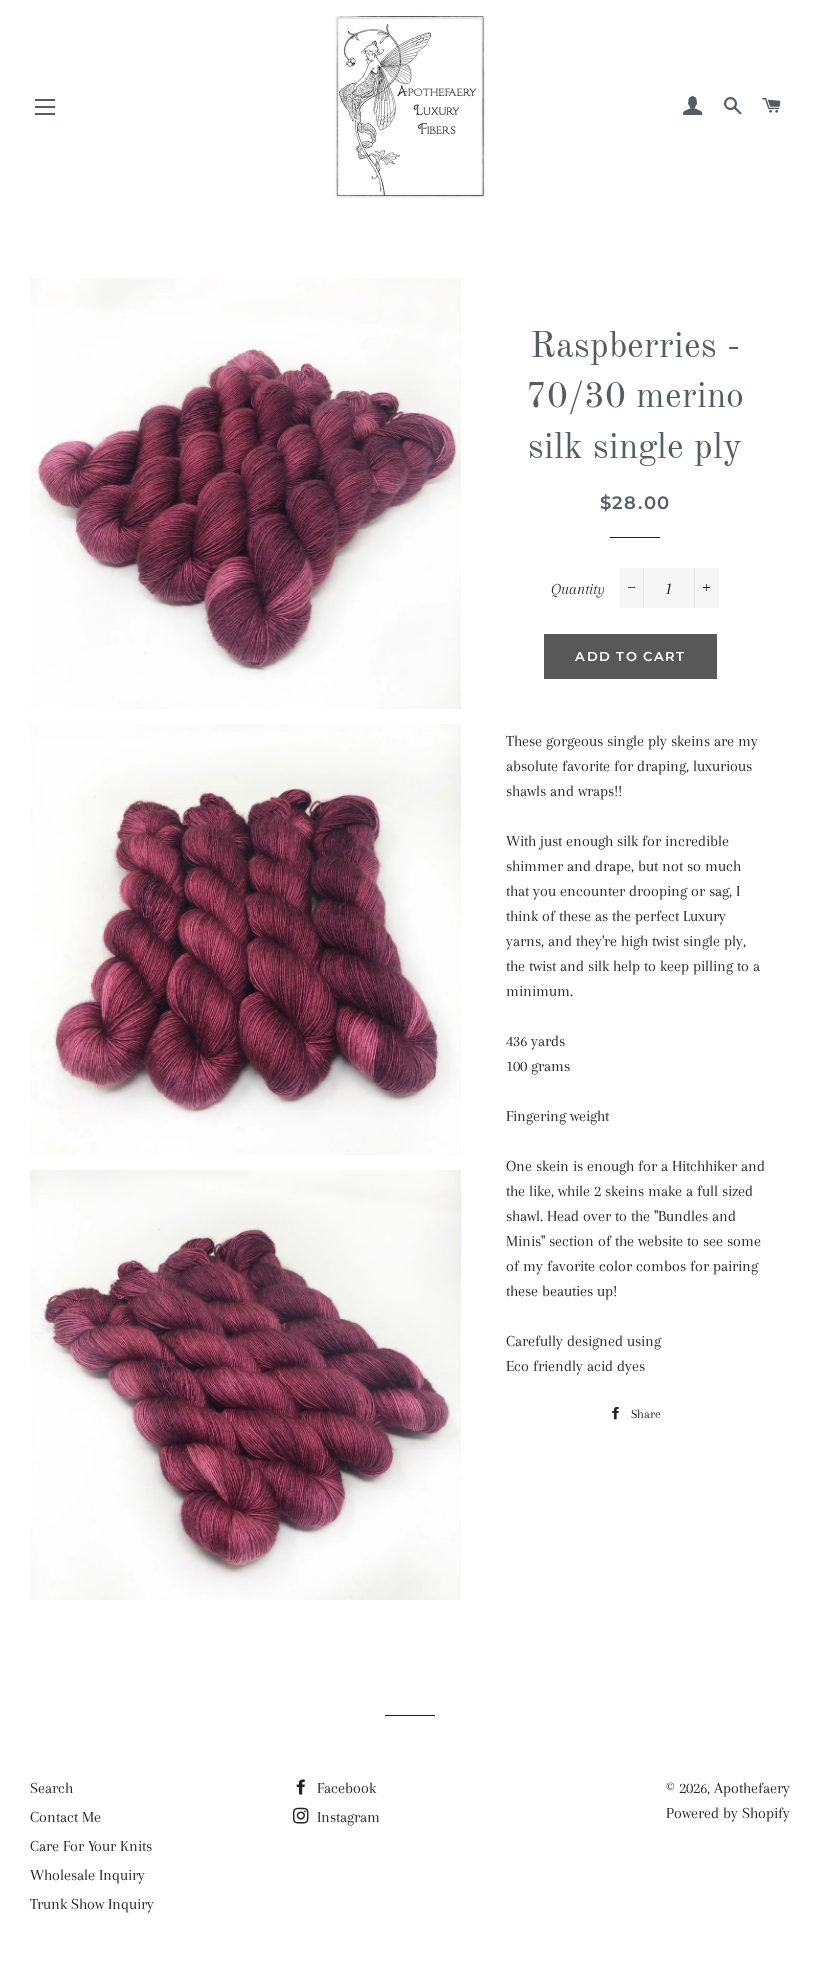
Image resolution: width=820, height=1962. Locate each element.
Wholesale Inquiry (87, 1875)
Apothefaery (752, 1788)
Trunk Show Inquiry (92, 1904)
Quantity (578, 589)
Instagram (346, 1817)
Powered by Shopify (728, 1813)
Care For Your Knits (91, 1846)
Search (51, 1788)
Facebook (344, 1788)
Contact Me (65, 1817)
